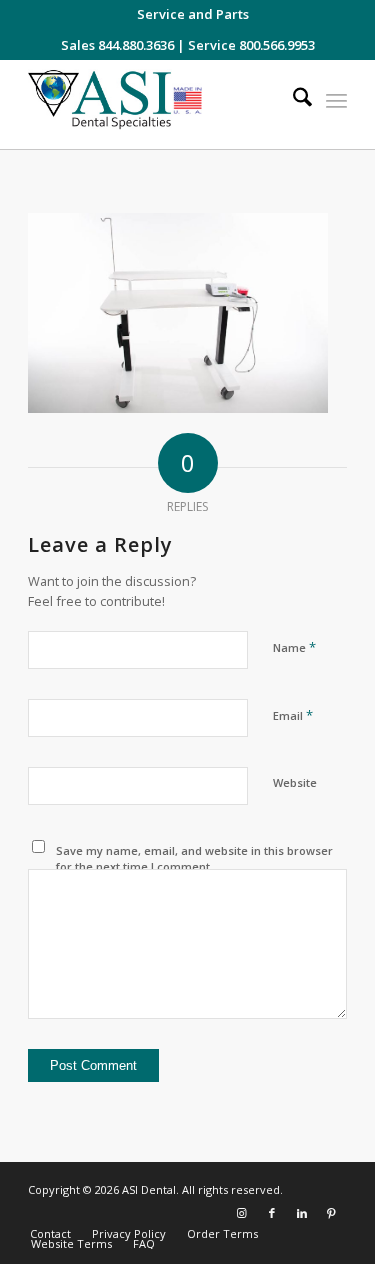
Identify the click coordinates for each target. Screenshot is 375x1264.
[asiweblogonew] (155, 104)
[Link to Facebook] (272, 1213)
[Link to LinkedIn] (302, 1213)
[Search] (292, 100)
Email (293, 715)
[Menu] (336, 100)
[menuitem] (193, 14)
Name (294, 647)
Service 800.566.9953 (251, 45)
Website (295, 782)
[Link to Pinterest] (332, 1213)
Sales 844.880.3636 (117, 45)
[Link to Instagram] (242, 1213)
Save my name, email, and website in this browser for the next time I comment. (194, 859)
